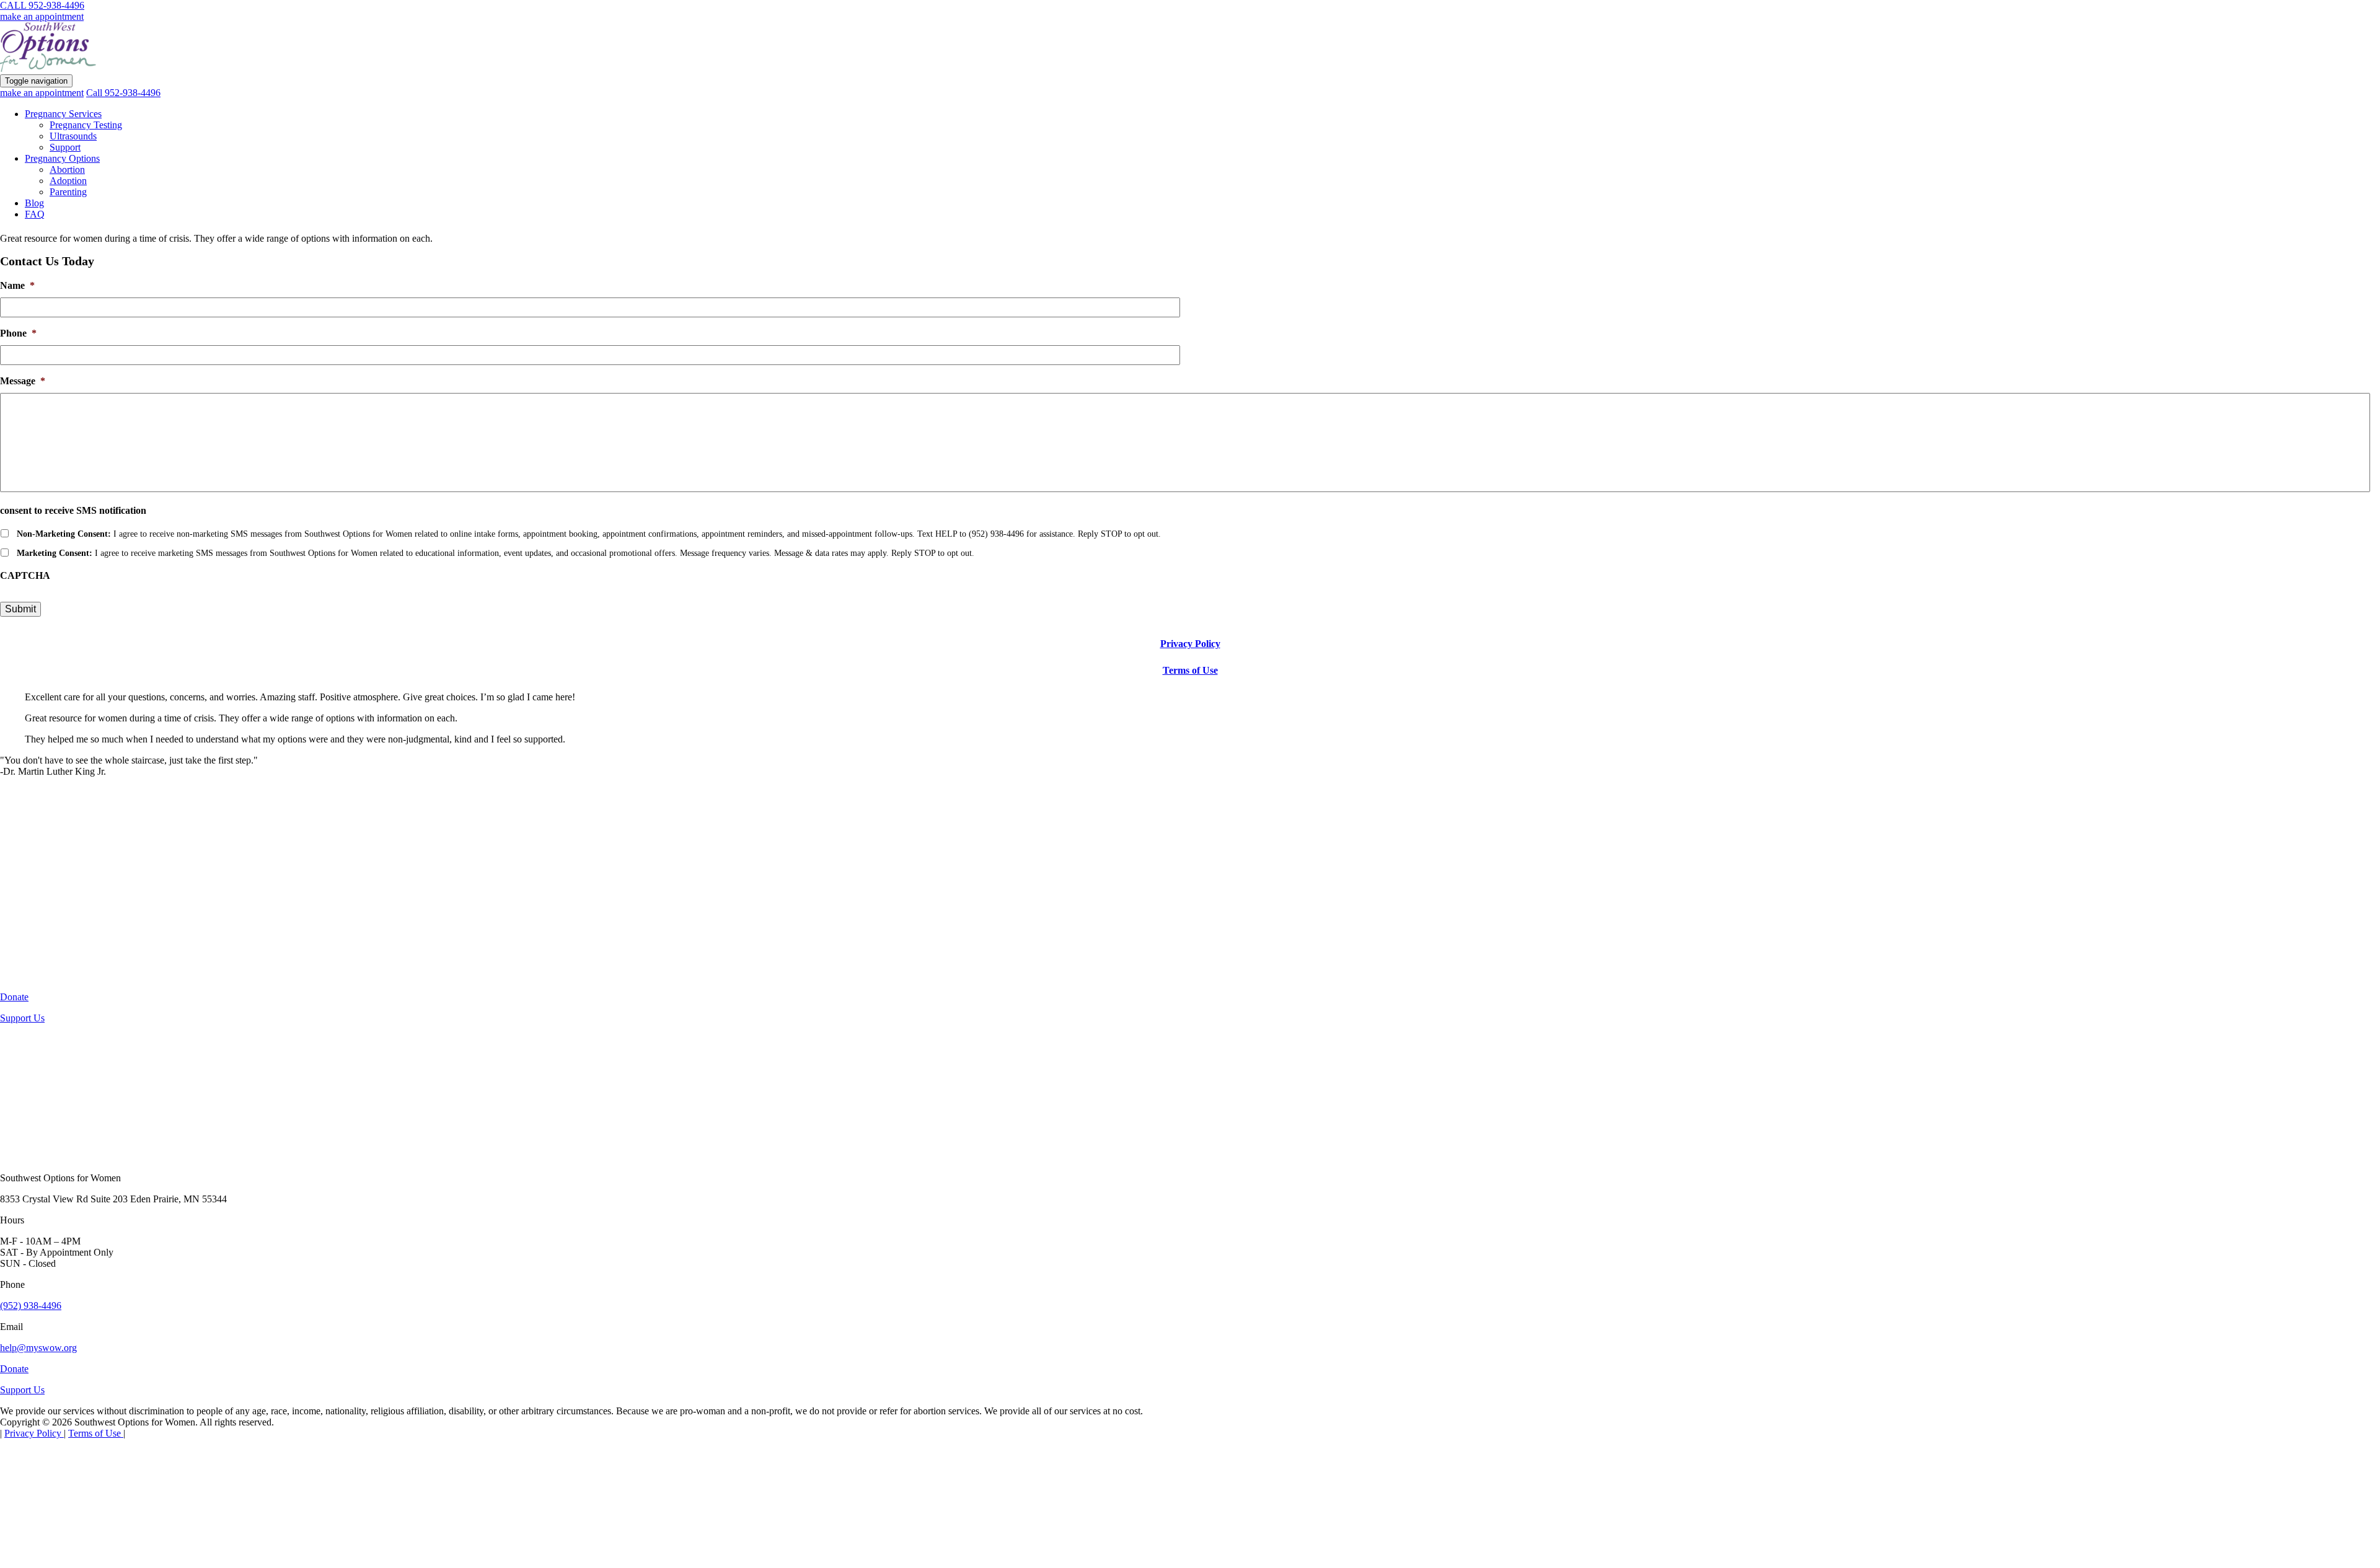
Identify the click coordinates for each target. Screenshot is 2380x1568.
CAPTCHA (25, 575)
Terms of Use (1190, 670)
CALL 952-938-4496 (42, 5)
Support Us (22, 1018)
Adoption (68, 181)
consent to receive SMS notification (73, 510)
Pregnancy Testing (86, 125)
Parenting (68, 192)
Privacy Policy (1190, 644)
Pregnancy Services (63, 114)
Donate (14, 997)
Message (23, 381)
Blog (34, 203)
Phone (18, 333)
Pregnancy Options (62, 158)
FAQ (35, 214)
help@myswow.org (38, 1348)
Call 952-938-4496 (123, 93)
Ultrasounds (73, 136)
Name (17, 285)
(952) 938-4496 (31, 1306)
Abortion (67, 170)
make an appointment (42, 16)
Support (65, 147)
